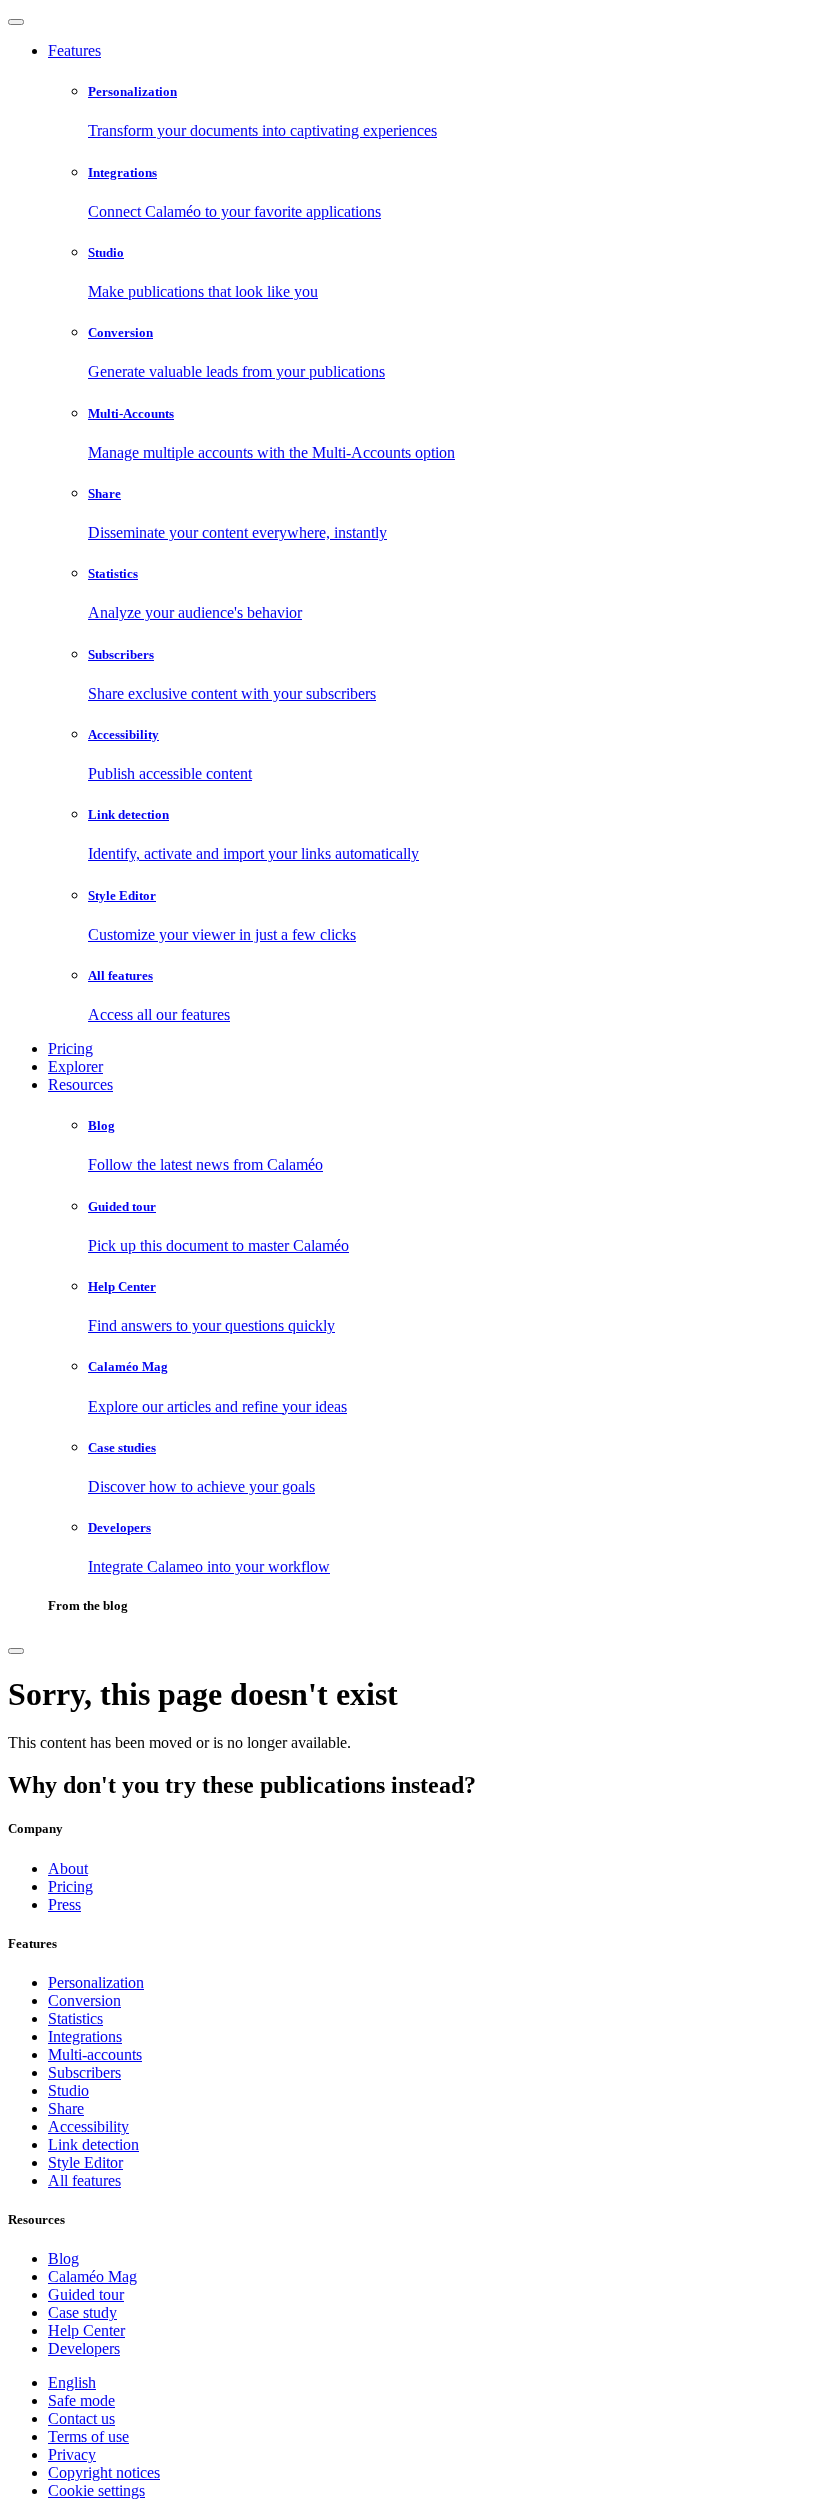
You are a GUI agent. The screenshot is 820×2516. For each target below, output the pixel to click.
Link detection (93, 2144)
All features (84, 2180)
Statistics (75, 2018)
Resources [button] (80, 1084)
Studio (68, 2090)
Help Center (86, 2330)
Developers (84, 2348)
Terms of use (88, 2436)
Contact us (81, 2418)
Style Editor (85, 2162)
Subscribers (84, 2072)
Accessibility (88, 2126)
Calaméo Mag (92, 2276)
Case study (82, 2312)
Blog (63, 2258)
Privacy (72, 2454)
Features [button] (74, 50)
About (68, 1868)
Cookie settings (96, 2490)
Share (66, 2108)
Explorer (75, 1066)
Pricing (70, 1048)
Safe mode (81, 2400)
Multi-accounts (95, 2054)
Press (64, 1904)
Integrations (85, 2036)
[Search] (16, 1651)
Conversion (84, 2000)
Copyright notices (104, 2472)
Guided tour (86, 2294)
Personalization (96, 1982)
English (72, 2382)
